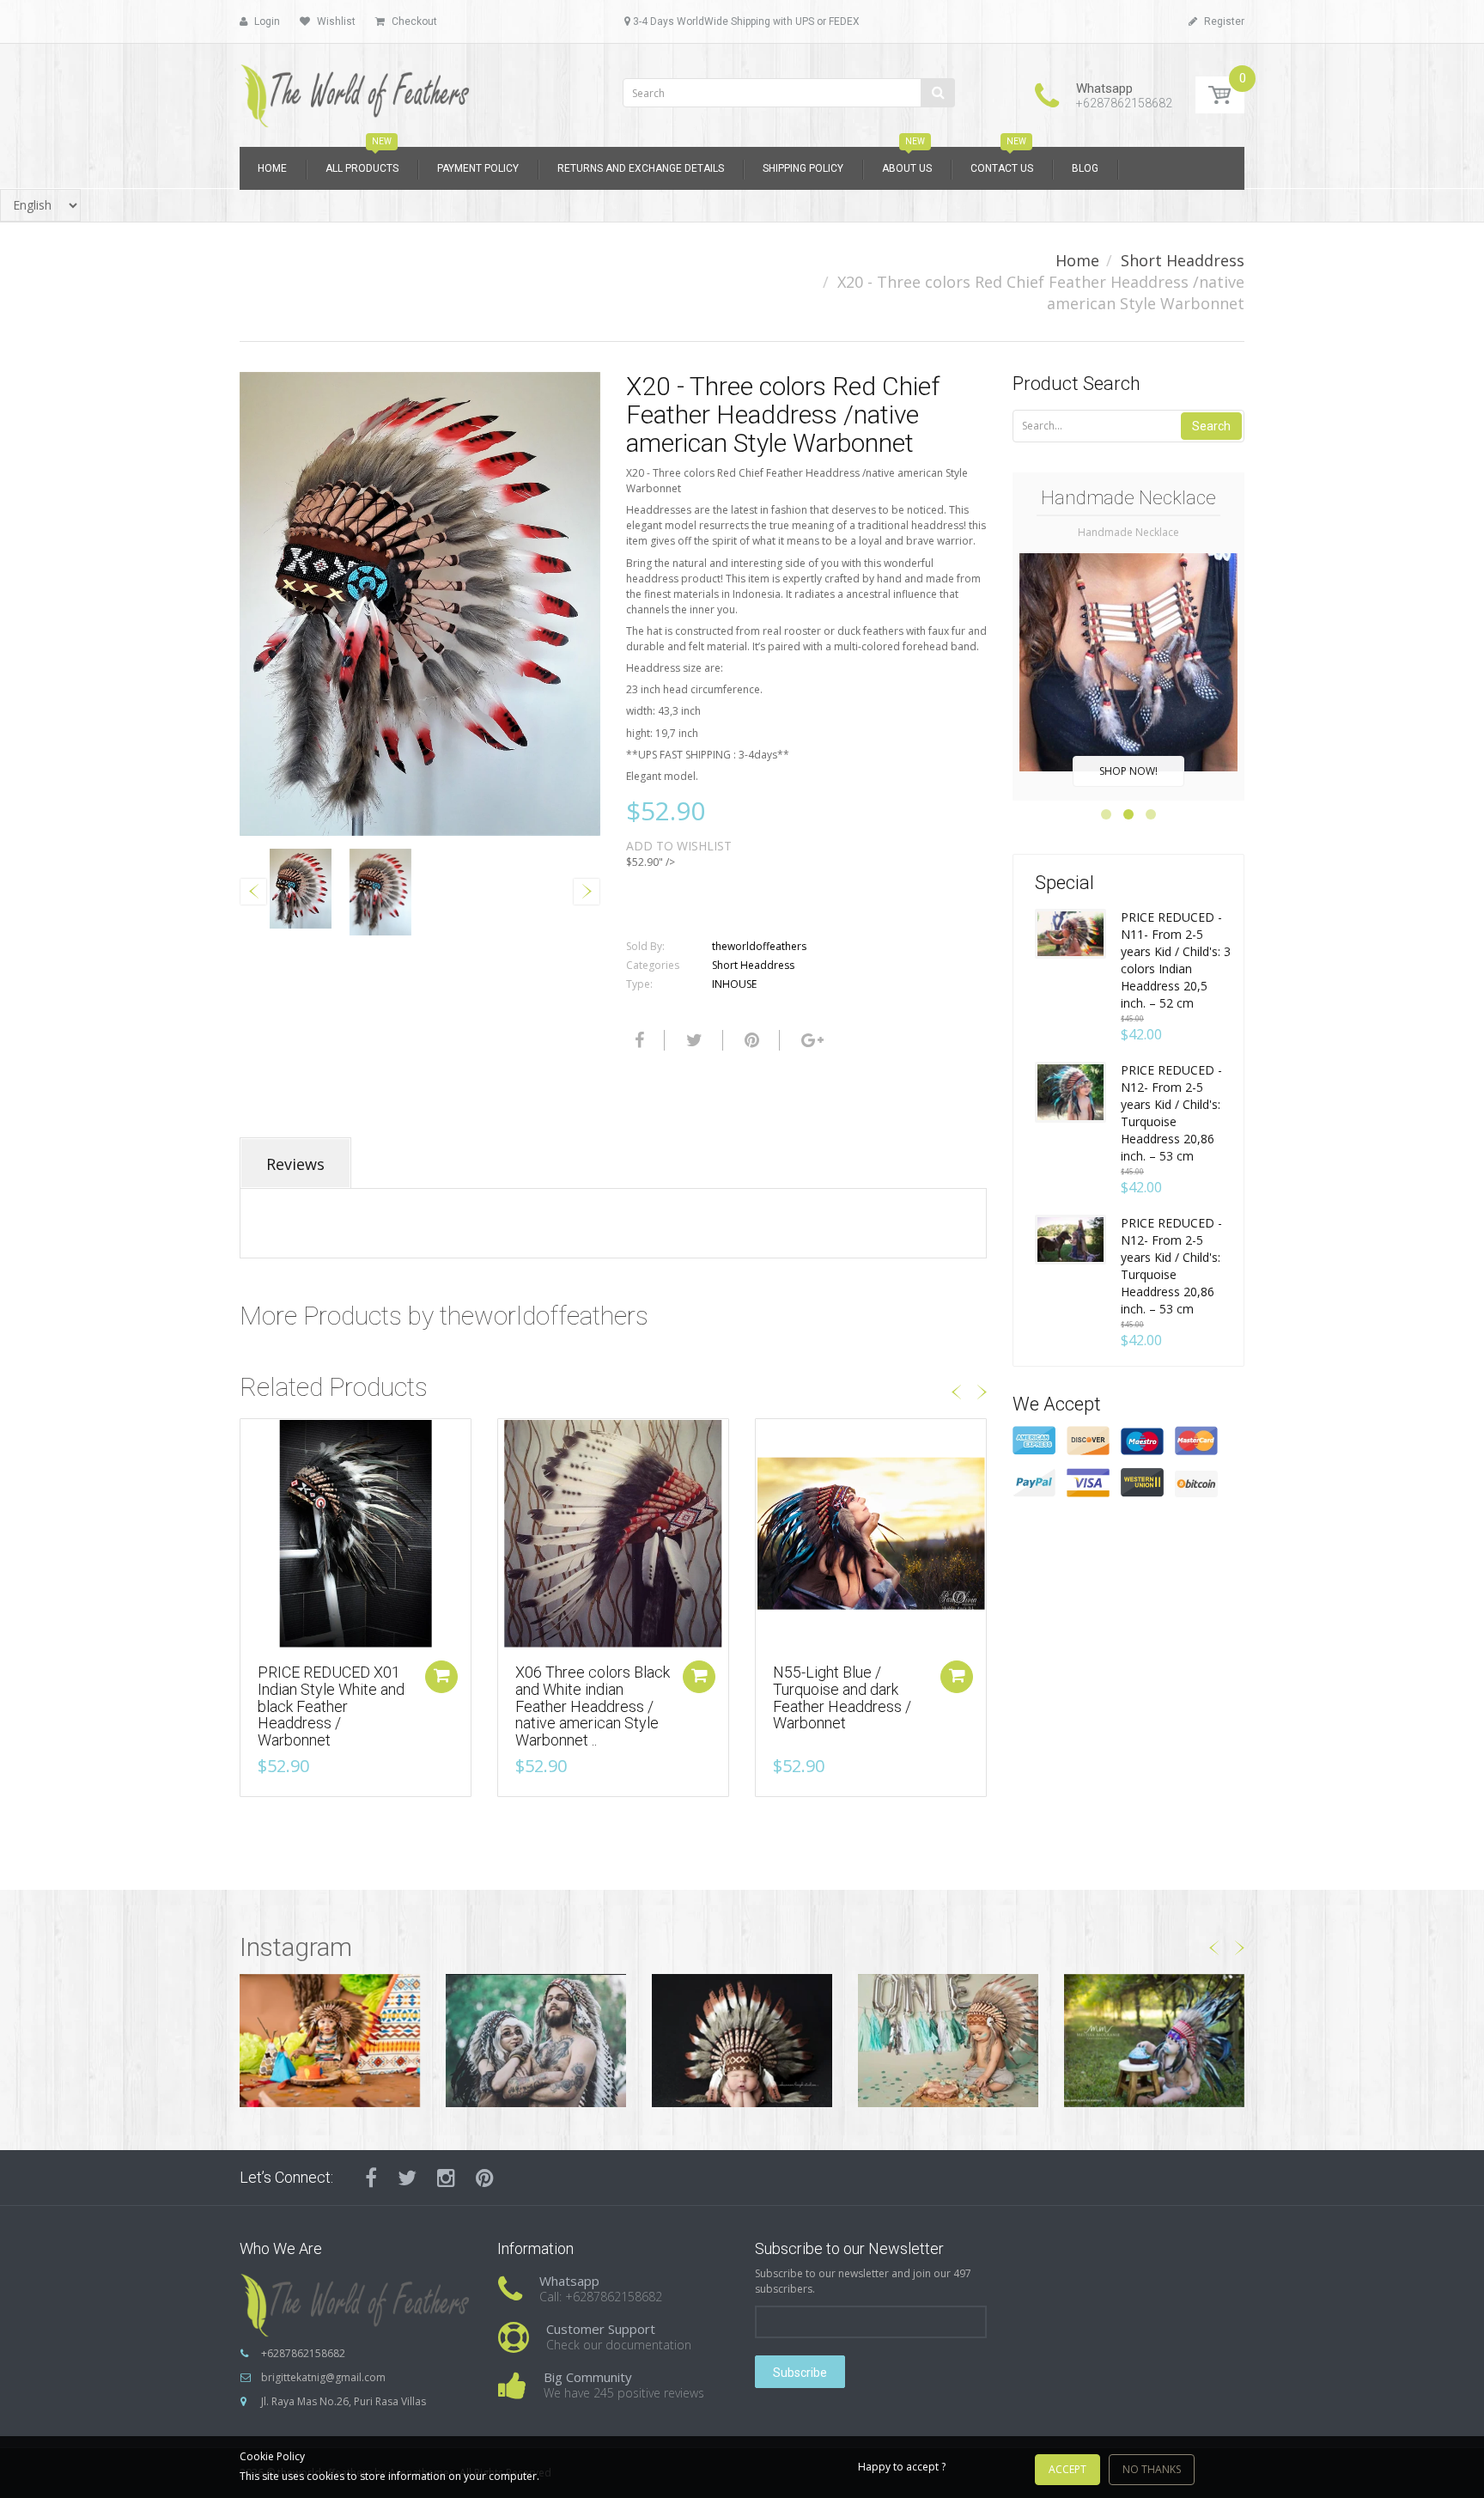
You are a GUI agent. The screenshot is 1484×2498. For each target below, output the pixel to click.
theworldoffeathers (759, 946)
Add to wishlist (679, 846)
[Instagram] (446, 2178)
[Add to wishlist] (253, 1441)
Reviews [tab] (295, 1164)
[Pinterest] (485, 2178)
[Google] (810, 1040)
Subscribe (800, 2373)
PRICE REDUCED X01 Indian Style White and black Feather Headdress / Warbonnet (331, 1706)
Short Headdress (1183, 260)
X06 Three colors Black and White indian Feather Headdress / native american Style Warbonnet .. (593, 1706)
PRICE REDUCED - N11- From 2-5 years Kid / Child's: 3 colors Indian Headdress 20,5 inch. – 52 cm (1176, 960)
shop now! (1128, 771)
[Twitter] (692, 1040)
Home (1077, 260)
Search (1211, 426)
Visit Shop (330, 2041)
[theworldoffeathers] (356, 90)
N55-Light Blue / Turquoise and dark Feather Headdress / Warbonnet (842, 1697)
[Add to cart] (441, 1677)
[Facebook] (637, 1040)
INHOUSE (734, 984)
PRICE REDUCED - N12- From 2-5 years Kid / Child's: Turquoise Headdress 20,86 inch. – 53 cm (1171, 1113)
